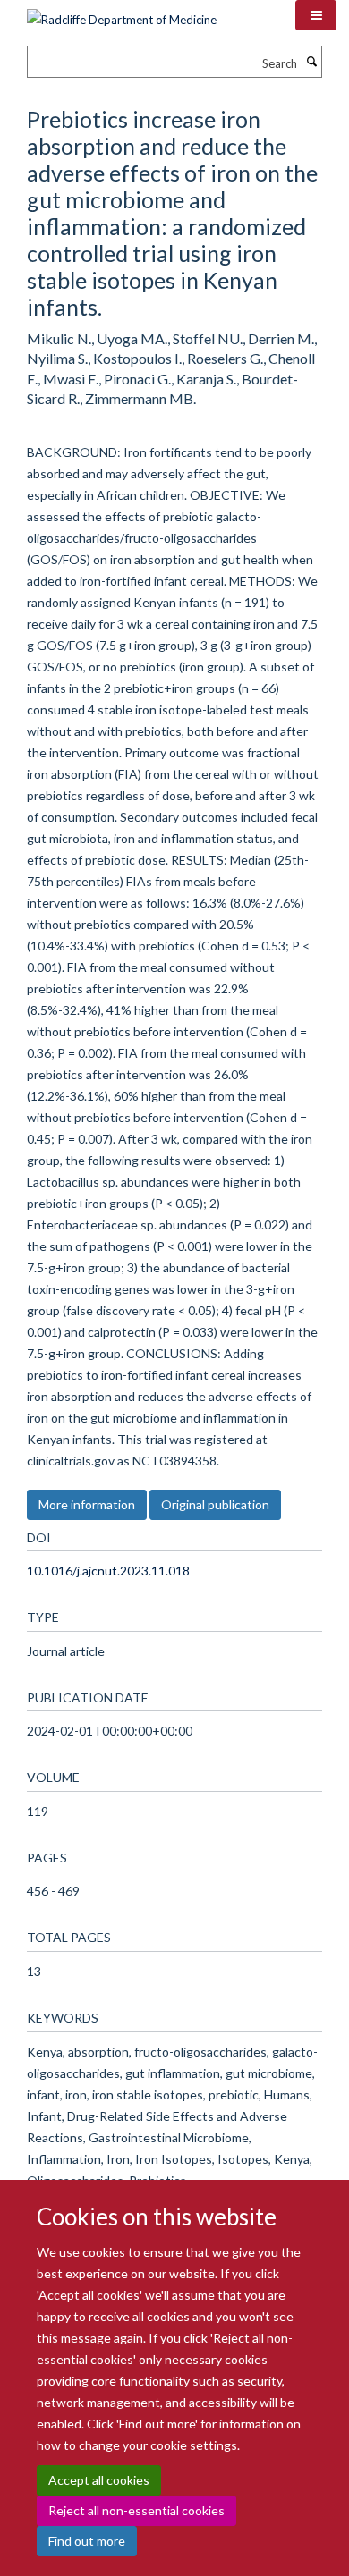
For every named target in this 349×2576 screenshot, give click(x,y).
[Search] (311, 62)
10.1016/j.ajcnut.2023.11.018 (108, 1571)
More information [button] (87, 1504)
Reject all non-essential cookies (136, 2510)
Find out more (87, 2541)
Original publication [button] (215, 1504)
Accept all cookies (99, 2480)
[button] (316, 15)
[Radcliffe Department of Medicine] (122, 13)
